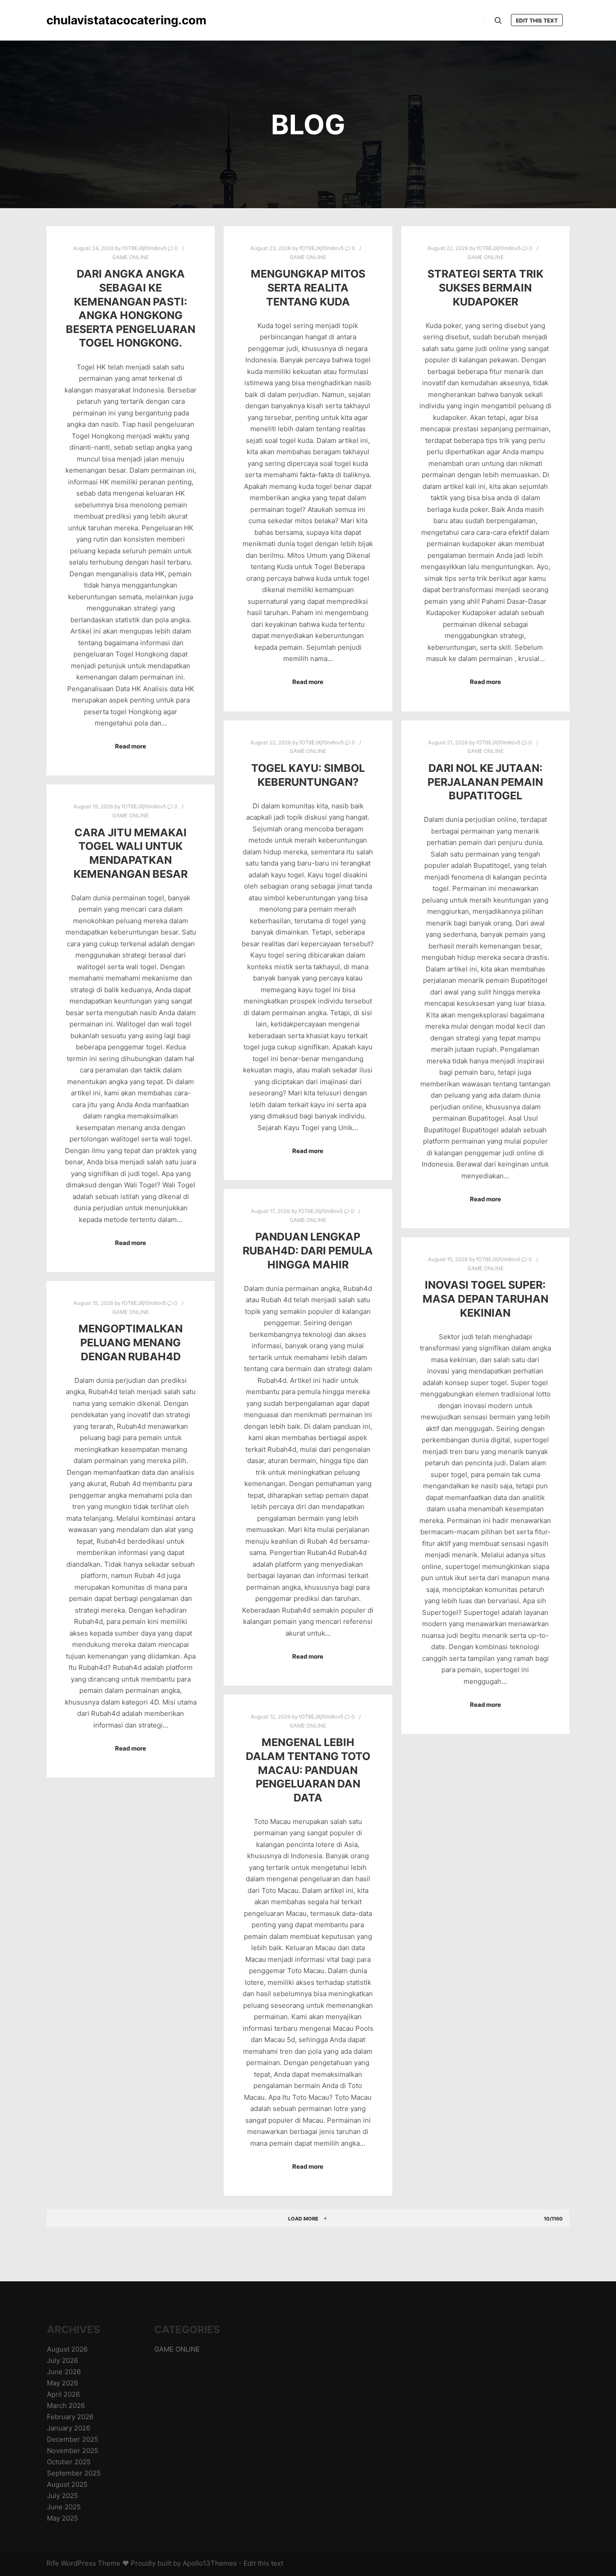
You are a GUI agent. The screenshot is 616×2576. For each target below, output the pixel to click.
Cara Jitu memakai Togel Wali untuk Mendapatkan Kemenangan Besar (131, 853)
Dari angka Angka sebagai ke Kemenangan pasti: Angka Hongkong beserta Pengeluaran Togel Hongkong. (131, 308)
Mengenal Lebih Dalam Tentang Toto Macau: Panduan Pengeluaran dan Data (308, 1770)
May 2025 (62, 2518)
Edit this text (537, 21)
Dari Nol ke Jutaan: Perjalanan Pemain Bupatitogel (485, 782)
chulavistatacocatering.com (92, 20)
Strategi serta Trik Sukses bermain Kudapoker (485, 287)
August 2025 (67, 2484)
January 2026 (69, 2428)
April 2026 (63, 2394)
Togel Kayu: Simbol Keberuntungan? (308, 775)
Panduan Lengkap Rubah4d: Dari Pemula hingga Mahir (308, 1250)
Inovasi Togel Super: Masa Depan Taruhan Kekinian (485, 1299)
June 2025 (64, 2507)
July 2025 (62, 2496)
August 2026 (67, 2349)
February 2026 (70, 2417)
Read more (131, 746)
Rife (53, 2563)
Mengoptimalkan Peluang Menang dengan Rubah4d (131, 1342)
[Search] (498, 21)
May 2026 (62, 2383)
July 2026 (62, 2360)
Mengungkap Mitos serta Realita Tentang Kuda (308, 287)
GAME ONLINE (131, 257)
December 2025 (73, 2439)
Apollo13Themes (210, 2563)
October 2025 (69, 2462)
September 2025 (74, 2473)
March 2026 (66, 2405)
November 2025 (73, 2451)
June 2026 (64, 2372)
